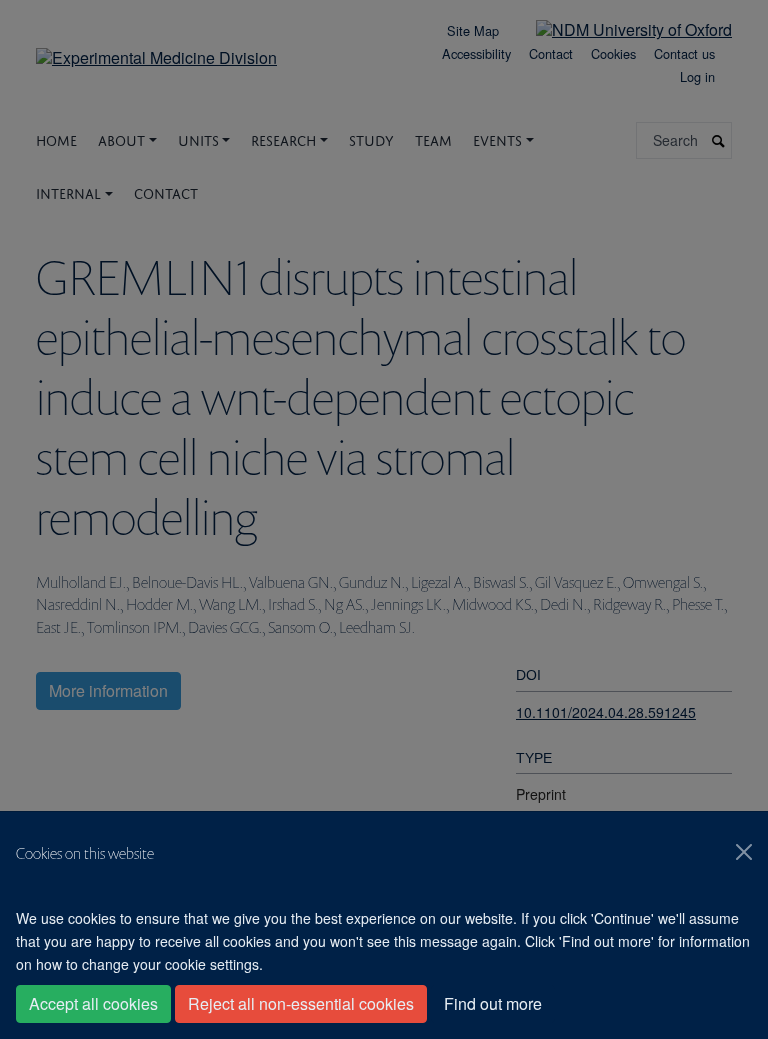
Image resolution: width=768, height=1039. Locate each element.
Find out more (493, 1003)
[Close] (744, 852)
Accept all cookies (93, 1003)
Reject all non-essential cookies (301, 1003)
